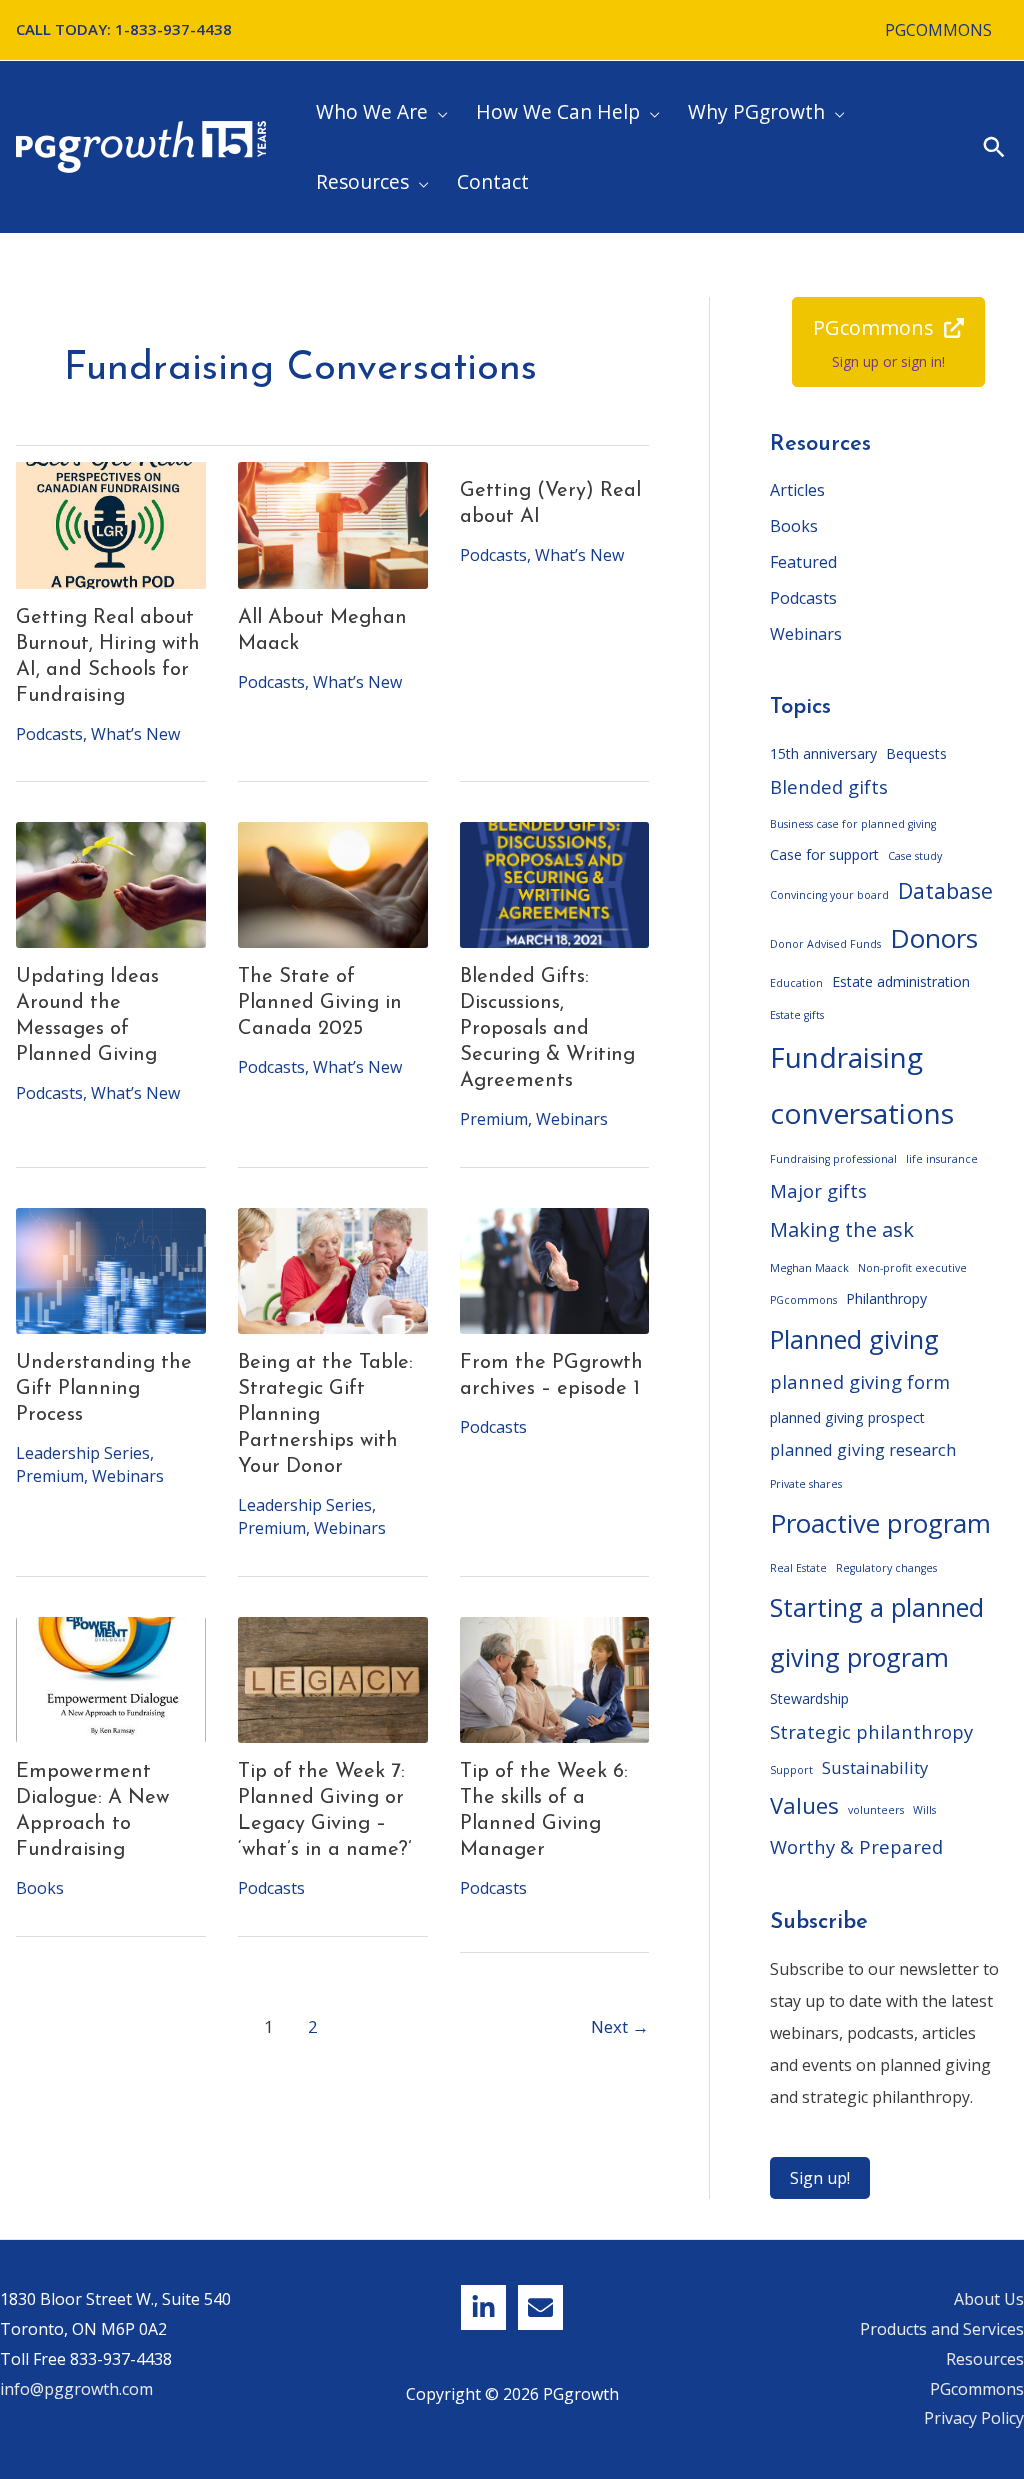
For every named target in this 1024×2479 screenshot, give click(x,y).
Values (804, 1805)
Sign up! (820, 2178)
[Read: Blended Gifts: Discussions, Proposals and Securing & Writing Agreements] (555, 885)
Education (796, 983)
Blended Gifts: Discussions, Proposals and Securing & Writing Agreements (547, 1029)
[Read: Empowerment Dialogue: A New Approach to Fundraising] (111, 1680)
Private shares (806, 1484)
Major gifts (818, 1190)
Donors (934, 938)
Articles (797, 490)
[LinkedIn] (483, 2307)
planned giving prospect (847, 1417)
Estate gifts (797, 1015)
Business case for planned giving (853, 824)
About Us (989, 2299)
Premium (494, 1119)
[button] (438, 112)
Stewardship (809, 1698)
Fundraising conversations (862, 1085)
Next (620, 2026)
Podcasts (49, 734)
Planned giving (854, 1339)
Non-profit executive (912, 1268)
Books (40, 1888)
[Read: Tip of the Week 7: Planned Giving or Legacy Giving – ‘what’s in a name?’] (333, 1680)
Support (791, 1770)
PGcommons (803, 1300)
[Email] (540, 2307)
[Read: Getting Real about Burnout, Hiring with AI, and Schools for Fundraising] (111, 525)
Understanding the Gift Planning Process (104, 1389)
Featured (803, 562)
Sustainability (875, 1767)
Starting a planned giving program (877, 1632)
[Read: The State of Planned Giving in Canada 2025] (333, 885)
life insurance (942, 1159)
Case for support (824, 854)
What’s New (135, 734)
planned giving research (863, 1449)
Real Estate (798, 1568)
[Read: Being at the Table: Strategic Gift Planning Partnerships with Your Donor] (333, 1271)
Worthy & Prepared (856, 1846)
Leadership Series (83, 1453)
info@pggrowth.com (76, 2389)
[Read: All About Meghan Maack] (333, 525)
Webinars (572, 1119)
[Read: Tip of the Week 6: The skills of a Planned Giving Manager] (555, 1680)
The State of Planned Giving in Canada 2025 (320, 1003)
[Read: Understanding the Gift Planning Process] (111, 1271)
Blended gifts (829, 786)
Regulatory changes (886, 1568)
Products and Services (942, 2329)
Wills (924, 1810)
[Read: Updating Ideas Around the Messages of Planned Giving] (111, 885)
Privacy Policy (974, 2418)
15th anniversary (823, 753)
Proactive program (880, 1523)
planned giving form (860, 1381)
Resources (985, 2359)
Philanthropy (886, 1298)
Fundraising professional (833, 1159)
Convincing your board (829, 895)
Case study (915, 856)
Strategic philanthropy (871, 1731)
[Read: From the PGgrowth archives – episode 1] (555, 1271)
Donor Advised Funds (825, 944)
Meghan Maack (809, 1268)
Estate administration (901, 981)
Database (945, 890)
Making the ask (842, 1229)
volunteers (876, 1810)
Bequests (916, 753)
